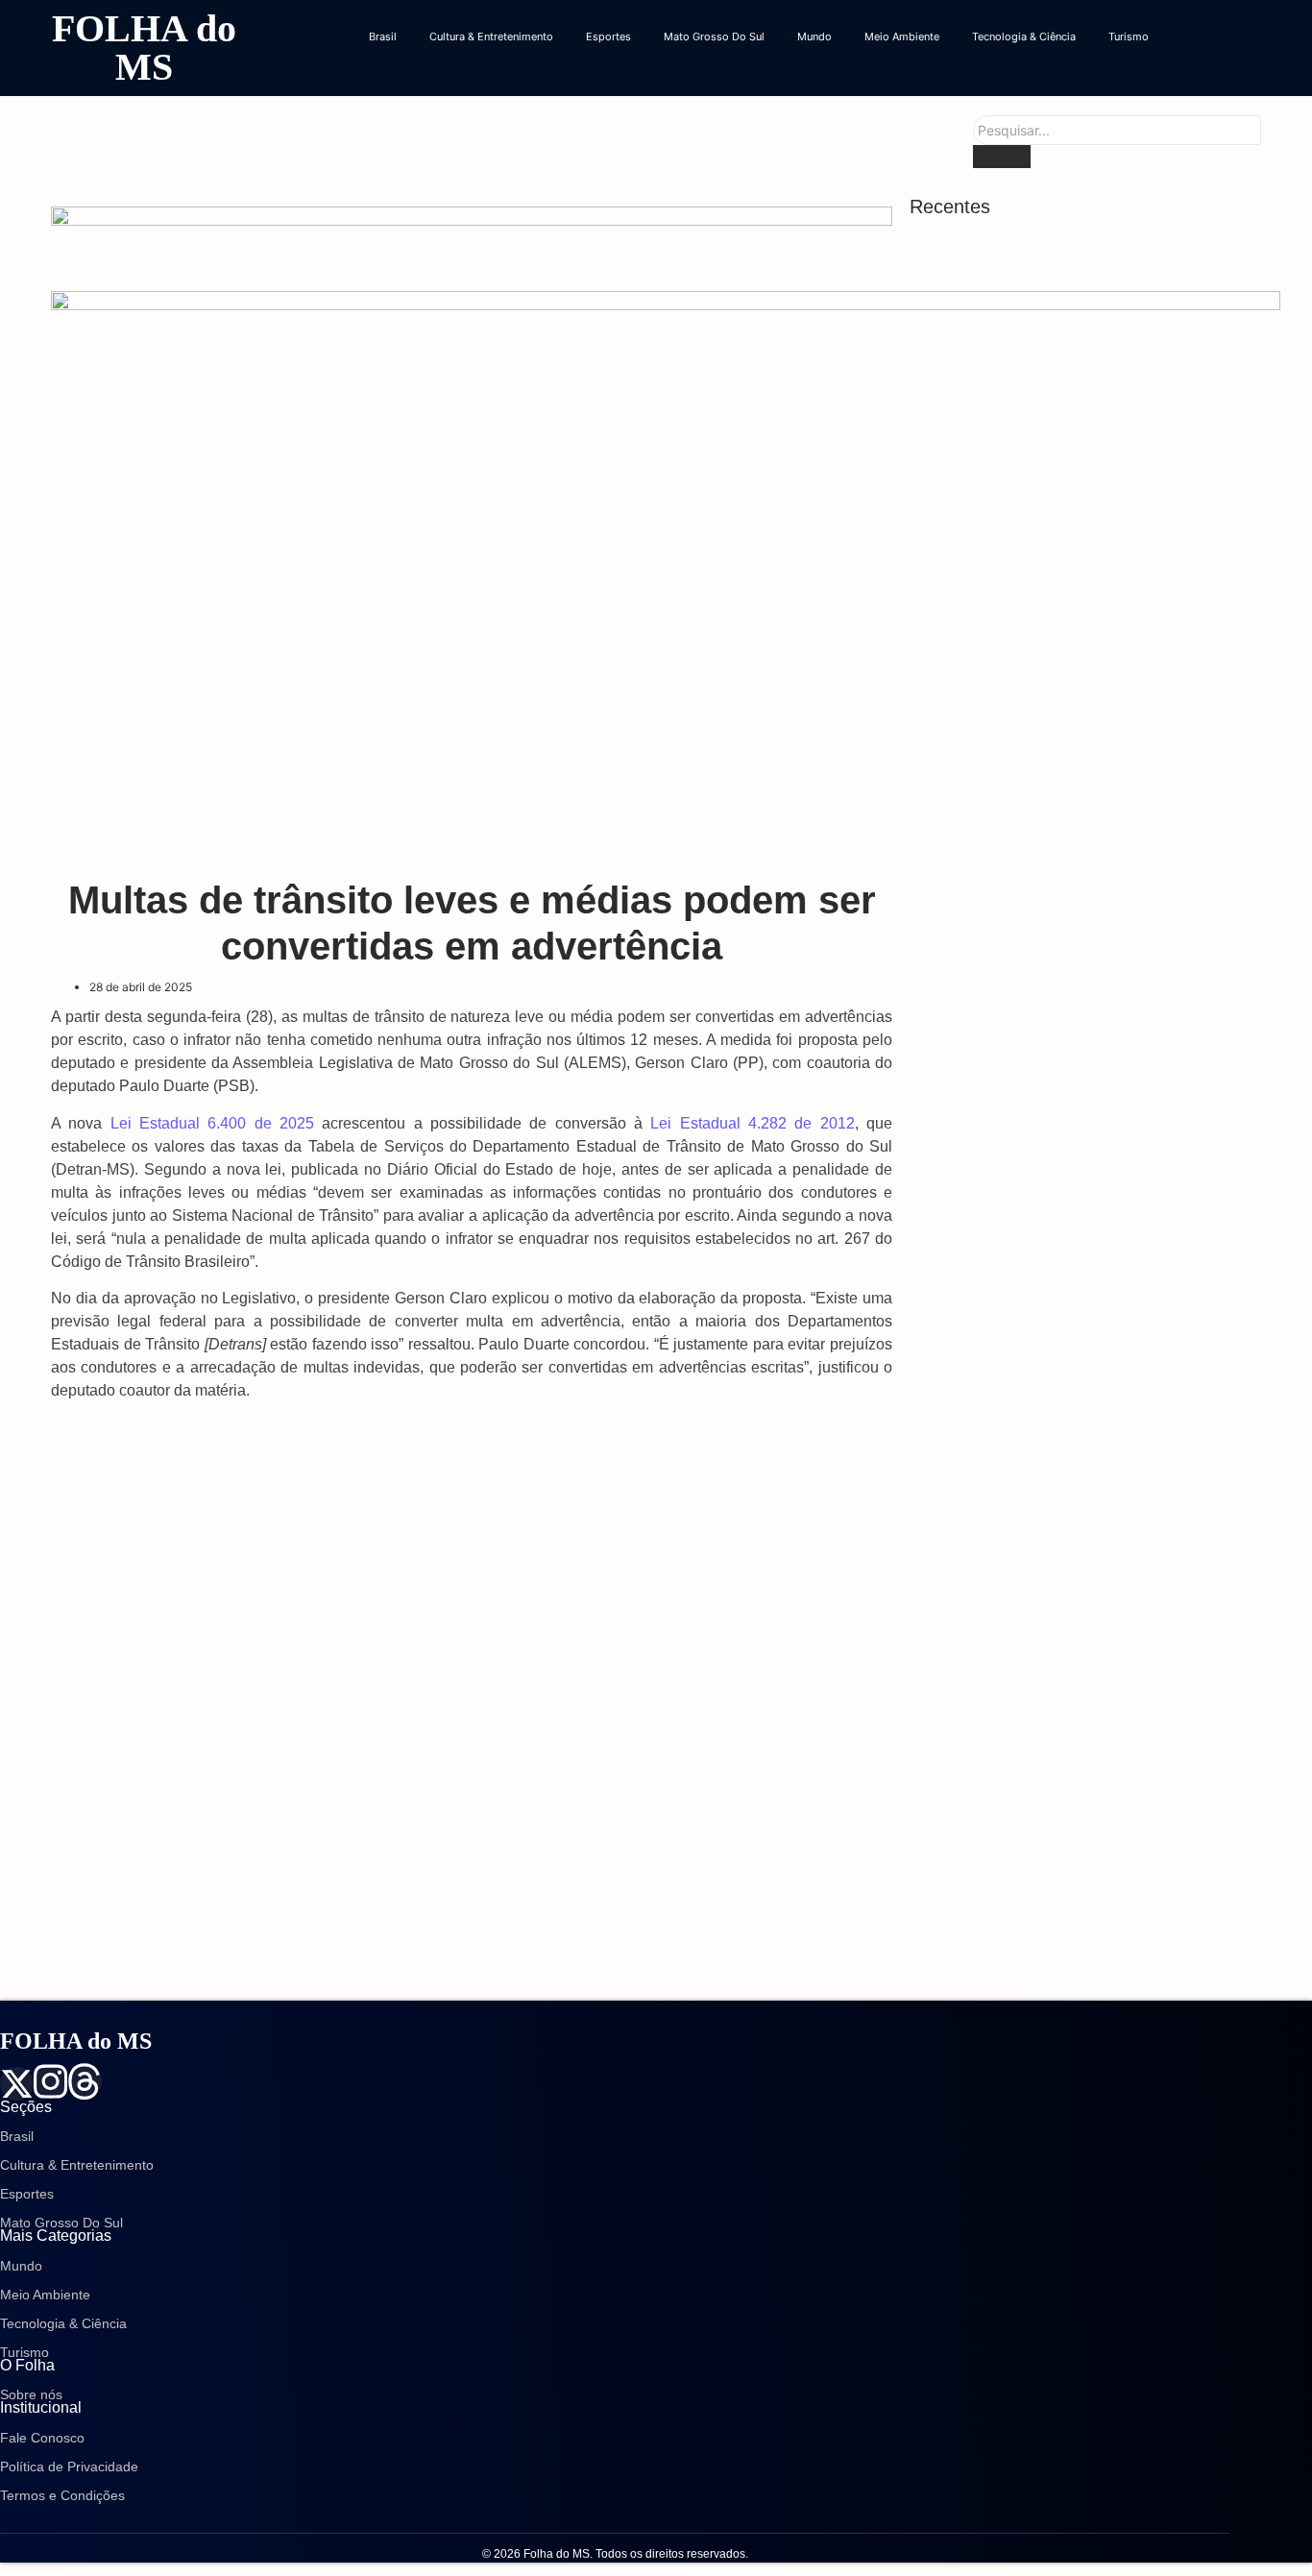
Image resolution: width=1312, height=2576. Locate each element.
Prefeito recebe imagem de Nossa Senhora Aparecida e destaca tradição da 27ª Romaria (1078, 1033)
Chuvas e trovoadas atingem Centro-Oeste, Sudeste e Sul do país (1070, 1957)
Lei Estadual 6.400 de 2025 (212, 1123)
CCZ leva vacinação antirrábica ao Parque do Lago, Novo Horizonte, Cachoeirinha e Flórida (1080, 1762)
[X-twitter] (17, 2084)
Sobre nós (31, 2394)
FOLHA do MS (144, 48)
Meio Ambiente (902, 36)
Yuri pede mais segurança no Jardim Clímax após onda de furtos (1071, 1566)
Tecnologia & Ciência (1024, 36)
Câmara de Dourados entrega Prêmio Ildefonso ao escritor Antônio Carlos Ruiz (1083, 1417)
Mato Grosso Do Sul (714, 36)
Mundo (814, 36)
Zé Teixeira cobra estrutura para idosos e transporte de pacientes (1062, 1343)
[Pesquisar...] (1002, 157)
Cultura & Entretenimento (491, 36)
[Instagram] (50, 2081)
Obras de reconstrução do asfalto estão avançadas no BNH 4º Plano (1060, 1492)
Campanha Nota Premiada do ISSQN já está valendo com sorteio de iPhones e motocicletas (1086, 1664)
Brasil (383, 36)
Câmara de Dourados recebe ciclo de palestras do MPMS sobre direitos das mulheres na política (1087, 1236)
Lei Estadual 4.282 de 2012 (752, 1123)
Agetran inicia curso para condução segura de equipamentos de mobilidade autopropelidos (1084, 1131)
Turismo (1129, 36)
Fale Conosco (42, 2438)
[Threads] (84, 2081)
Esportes (608, 36)
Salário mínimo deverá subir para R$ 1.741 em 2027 (1079, 1859)
